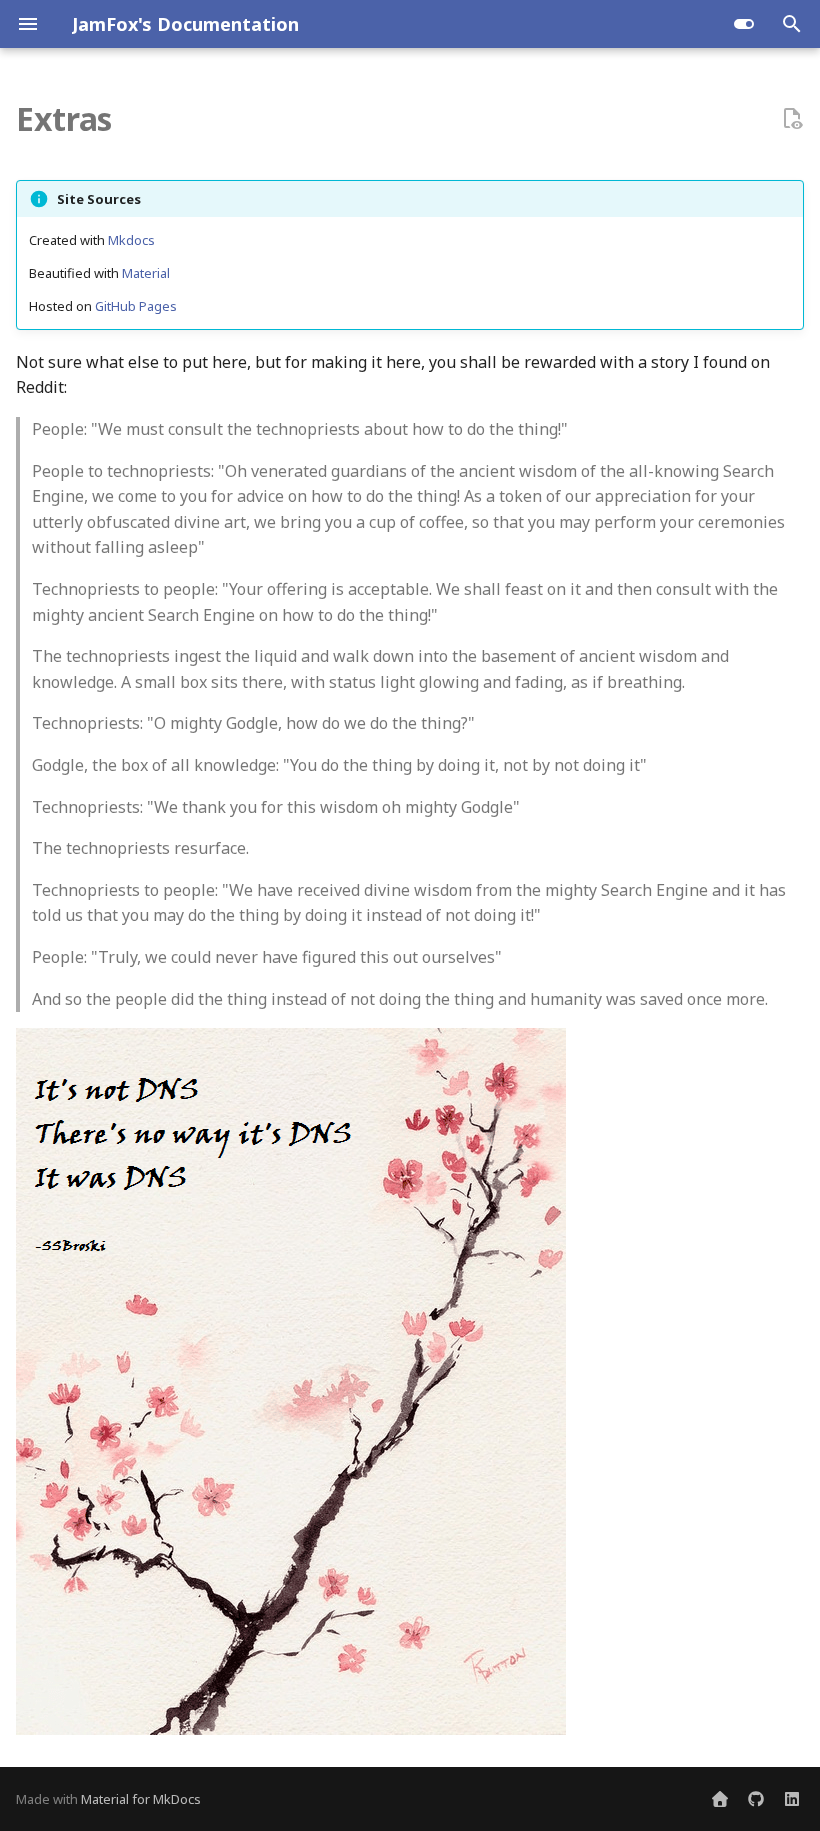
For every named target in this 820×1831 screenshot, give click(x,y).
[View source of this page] (792, 119)
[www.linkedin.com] (792, 1799)
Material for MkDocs (141, 1799)
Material (146, 273)
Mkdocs (131, 240)
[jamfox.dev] (720, 1799)
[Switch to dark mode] (744, 24)
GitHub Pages (136, 306)
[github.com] (756, 1799)
